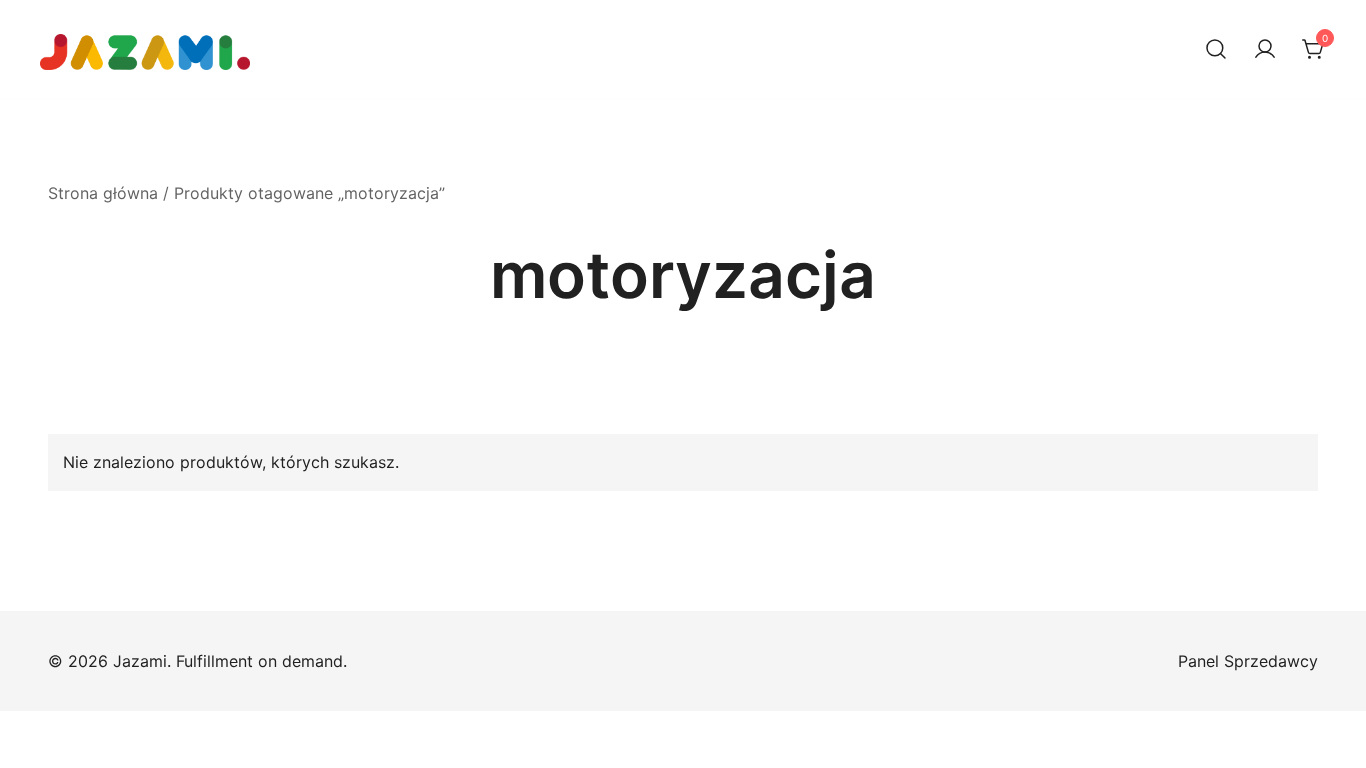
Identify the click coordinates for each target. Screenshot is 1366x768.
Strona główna (103, 193)
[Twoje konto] (1265, 50)
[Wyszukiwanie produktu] (1216, 50)
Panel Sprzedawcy (1248, 661)
